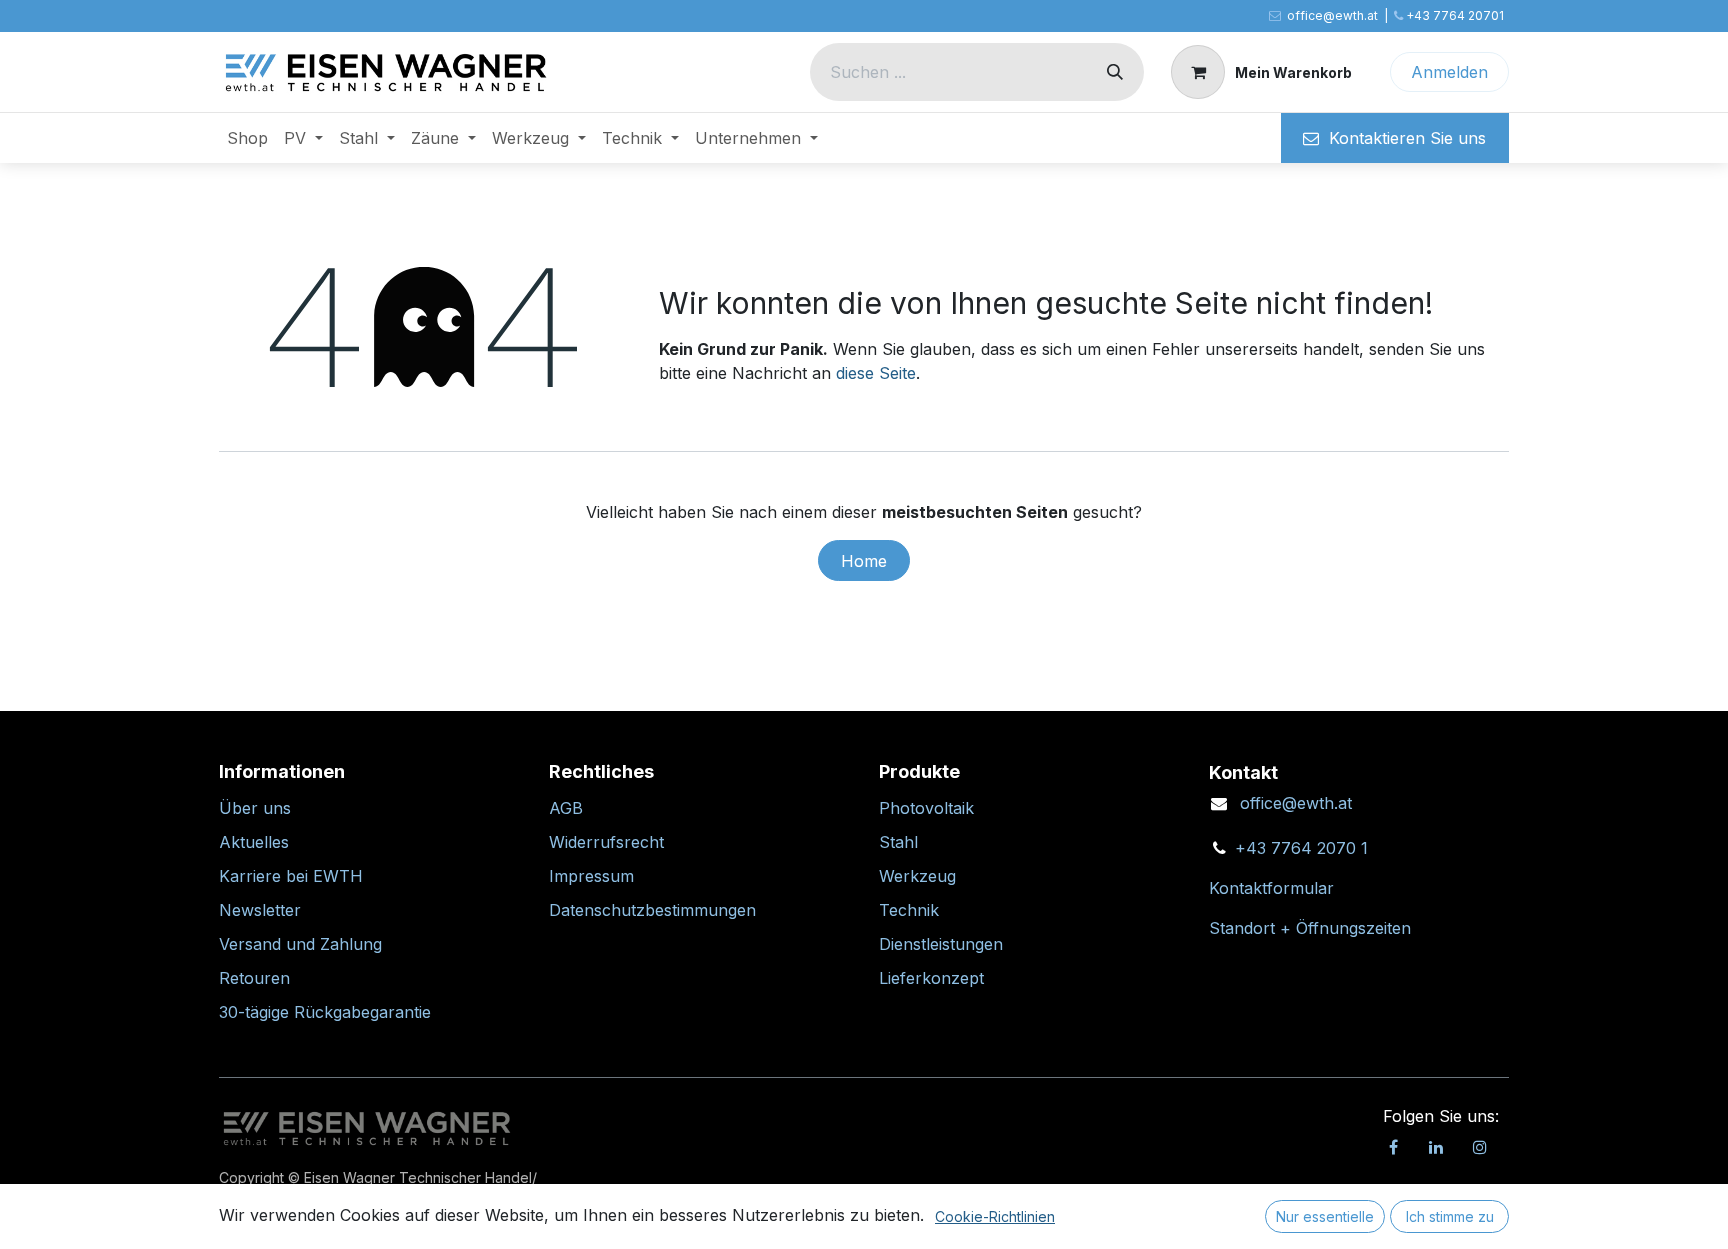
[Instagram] (1480, 1147)
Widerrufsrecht (606, 842)
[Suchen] (1115, 72)
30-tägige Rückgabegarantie (325, 1012)
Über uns (255, 808)
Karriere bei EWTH (291, 876)
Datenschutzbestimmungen (652, 910)
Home (864, 561)
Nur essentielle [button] (1325, 1216)
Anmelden (1449, 72)
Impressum (591, 876)
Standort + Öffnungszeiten (1310, 928)
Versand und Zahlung (300, 944)
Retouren (254, 978)
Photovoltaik (926, 808)
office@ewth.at (1296, 803)
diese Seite (876, 373)
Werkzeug (917, 876)
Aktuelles (254, 842)
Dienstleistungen (941, 944)
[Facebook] (1393, 1147)
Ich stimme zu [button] (1450, 1216)
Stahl (898, 842)
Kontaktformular (1271, 888)
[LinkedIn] (1436, 1147)
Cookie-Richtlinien (995, 1216)
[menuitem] (247, 138)
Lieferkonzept (931, 978)
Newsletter (260, 910)
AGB (566, 808)
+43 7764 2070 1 (1301, 848)
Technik (909, 910)
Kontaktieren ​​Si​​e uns (1402, 138)
